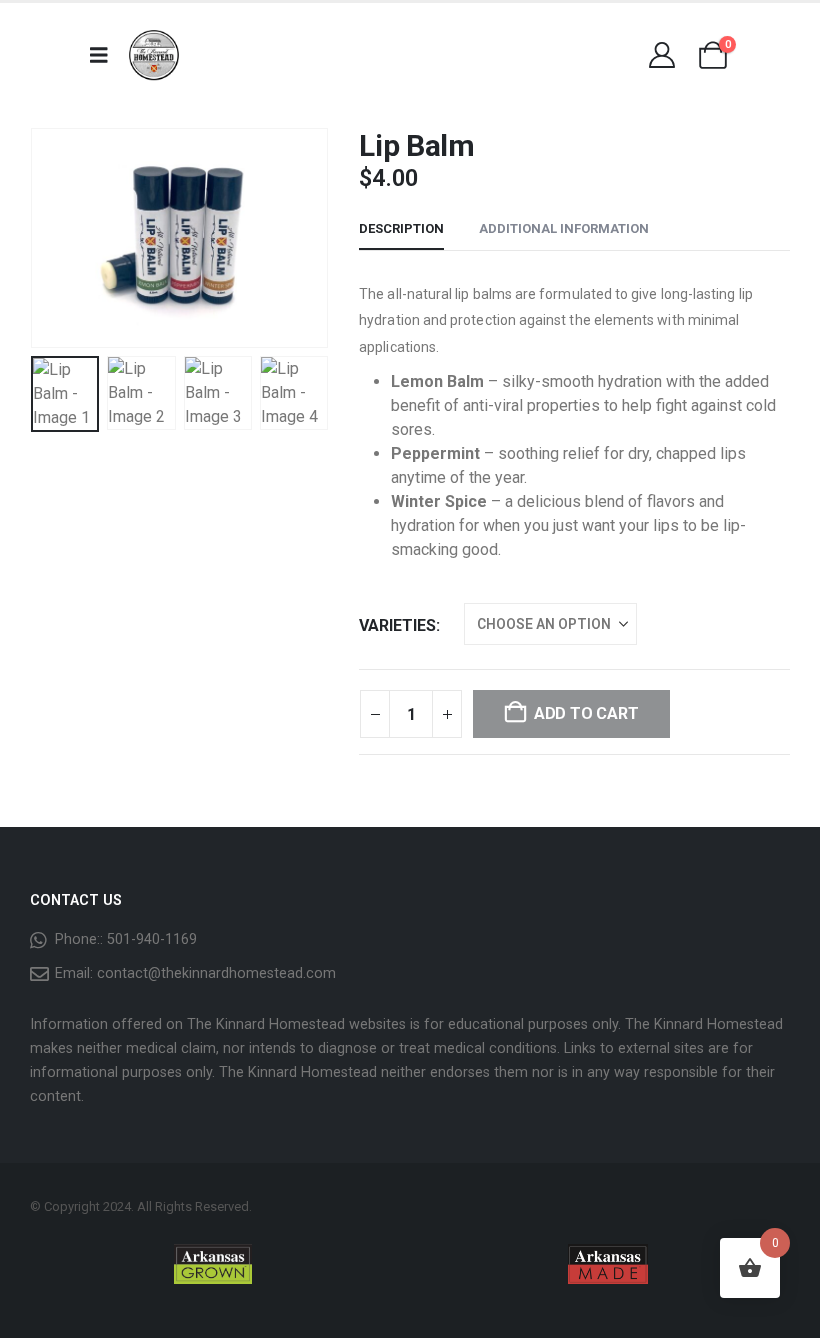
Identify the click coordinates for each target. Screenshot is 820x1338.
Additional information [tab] (564, 228)
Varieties (397, 625)
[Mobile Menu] (105, 55)
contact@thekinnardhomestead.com (216, 973)
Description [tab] (401, 228)
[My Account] (661, 55)
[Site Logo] (154, 55)
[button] (55, 238)
